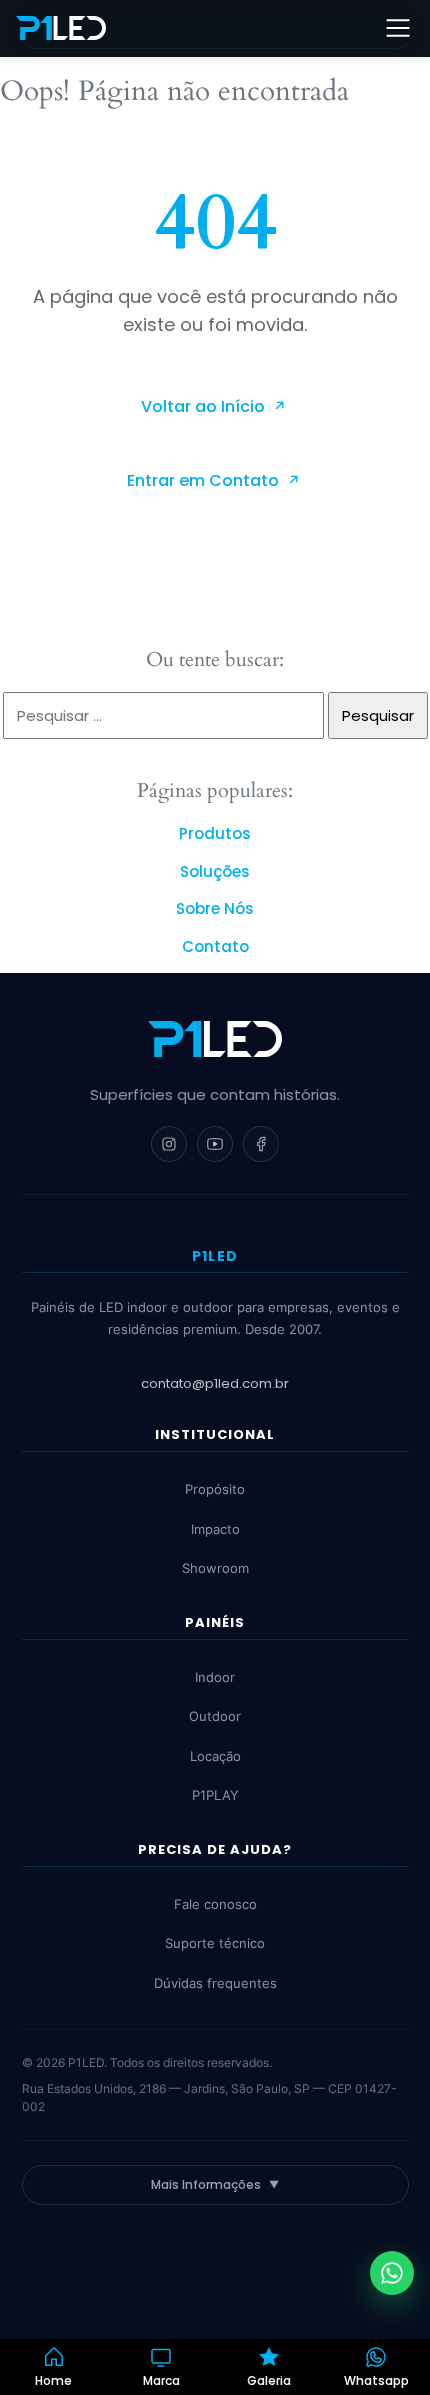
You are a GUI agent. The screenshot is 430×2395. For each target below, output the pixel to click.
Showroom (215, 1568)
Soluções (215, 871)
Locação (215, 1756)
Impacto (215, 1529)
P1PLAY (215, 1795)
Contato (215, 946)
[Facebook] (261, 1144)
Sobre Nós (215, 908)
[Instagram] (169, 1144)
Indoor (215, 1677)
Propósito (215, 1489)
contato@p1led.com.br (215, 1383)
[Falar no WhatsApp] (392, 2273)
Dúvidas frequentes (215, 1983)
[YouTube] (215, 1144)
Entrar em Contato (205, 480)
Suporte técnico (215, 1943)
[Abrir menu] (398, 28)
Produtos (215, 833)
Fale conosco (215, 1904)
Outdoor (215, 1716)
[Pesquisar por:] (165, 715)
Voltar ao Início (205, 406)
